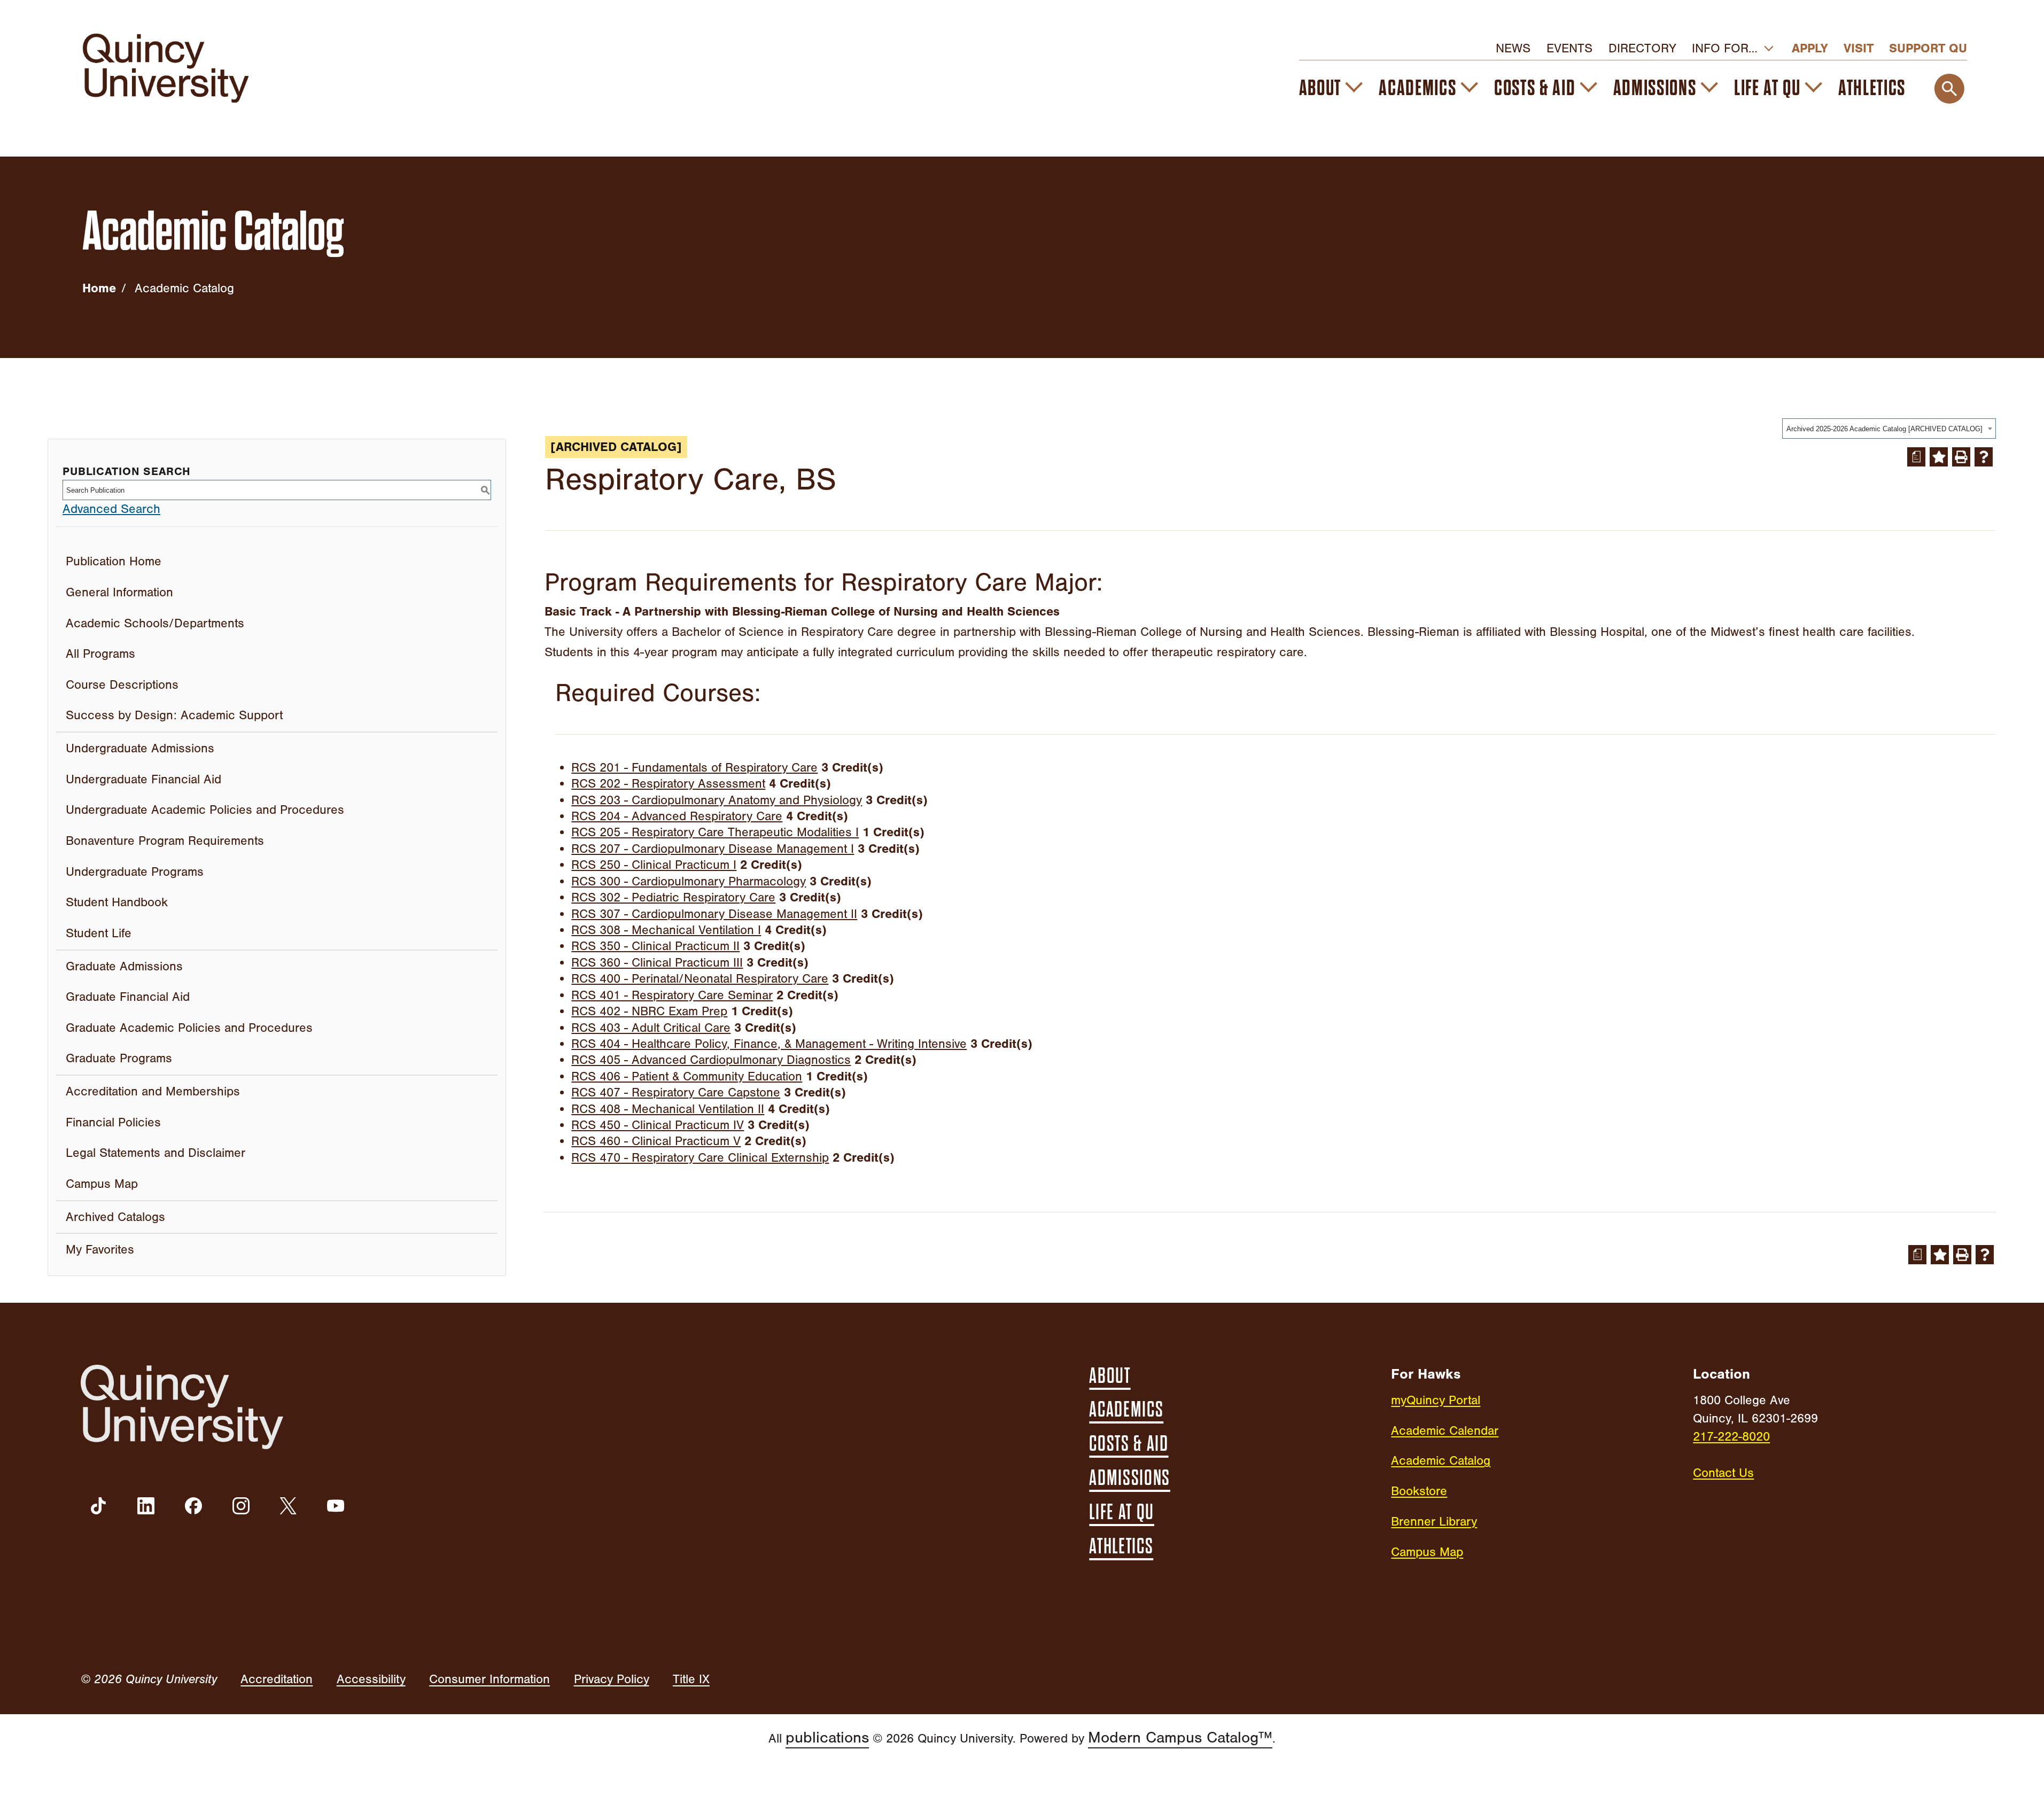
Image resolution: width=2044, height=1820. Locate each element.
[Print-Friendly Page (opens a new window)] (1961, 457)
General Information (119, 592)
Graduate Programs (119, 1058)
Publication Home (114, 561)
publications (827, 1737)
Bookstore (1419, 1491)
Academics (1417, 88)
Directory (1642, 48)
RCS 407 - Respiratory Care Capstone (676, 1092)
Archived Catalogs (115, 1217)
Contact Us (1723, 1473)
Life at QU (1767, 88)
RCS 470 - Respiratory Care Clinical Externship (700, 1158)
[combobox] (1889, 429)
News (1513, 48)
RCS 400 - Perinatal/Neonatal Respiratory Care (700, 979)
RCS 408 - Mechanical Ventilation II (668, 1109)
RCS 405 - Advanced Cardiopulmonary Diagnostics (711, 1060)
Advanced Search (111, 509)
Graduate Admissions (124, 966)
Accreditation (277, 1679)
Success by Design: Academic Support (174, 715)
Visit (1859, 48)
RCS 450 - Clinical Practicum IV (658, 1125)
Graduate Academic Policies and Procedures (189, 1028)
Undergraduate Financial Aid (143, 779)
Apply (1810, 48)
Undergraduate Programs (135, 872)
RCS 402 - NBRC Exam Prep (649, 1011)
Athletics (1872, 88)
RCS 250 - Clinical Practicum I (654, 865)
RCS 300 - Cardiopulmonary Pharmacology (689, 881)
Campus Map (102, 1184)
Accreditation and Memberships (153, 1091)
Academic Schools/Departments (155, 623)
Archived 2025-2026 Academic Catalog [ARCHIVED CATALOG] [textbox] (1884, 429)
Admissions (1655, 88)
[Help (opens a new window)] (1984, 457)
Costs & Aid (1535, 88)
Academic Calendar (1445, 1431)
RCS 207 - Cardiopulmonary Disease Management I (713, 849)
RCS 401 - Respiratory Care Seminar (672, 995)
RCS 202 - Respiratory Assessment (668, 784)
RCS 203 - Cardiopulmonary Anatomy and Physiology (717, 800)
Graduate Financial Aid (128, 997)
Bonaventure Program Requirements (165, 841)
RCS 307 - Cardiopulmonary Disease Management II (714, 914)
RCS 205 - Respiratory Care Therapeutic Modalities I (715, 832)
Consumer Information (489, 1679)
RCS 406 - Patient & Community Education (687, 1076)
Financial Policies (113, 1122)
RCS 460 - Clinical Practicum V (656, 1141)
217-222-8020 (1731, 1437)
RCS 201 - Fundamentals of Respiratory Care (694, 768)
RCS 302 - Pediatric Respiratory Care (673, 897)
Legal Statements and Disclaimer (156, 1153)
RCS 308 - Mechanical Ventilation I (666, 930)
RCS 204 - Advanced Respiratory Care (677, 816)
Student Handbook (117, 902)
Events (1569, 48)
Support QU (1928, 48)
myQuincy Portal (1436, 1400)
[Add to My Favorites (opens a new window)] (1939, 457)
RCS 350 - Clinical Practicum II (655, 946)
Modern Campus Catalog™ (1180, 1737)
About (1320, 88)
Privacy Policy (612, 1679)
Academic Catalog (1441, 1461)
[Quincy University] (165, 68)
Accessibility (371, 1679)
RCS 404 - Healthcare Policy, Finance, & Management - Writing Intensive (769, 1044)
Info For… (1725, 48)
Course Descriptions (122, 685)
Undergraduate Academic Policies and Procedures (205, 810)
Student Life (99, 933)
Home (99, 288)
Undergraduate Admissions (140, 748)
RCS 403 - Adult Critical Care (651, 1028)
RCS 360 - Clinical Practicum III (657, 963)
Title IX (691, 1679)
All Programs (100, 654)
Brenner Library (1434, 1522)
